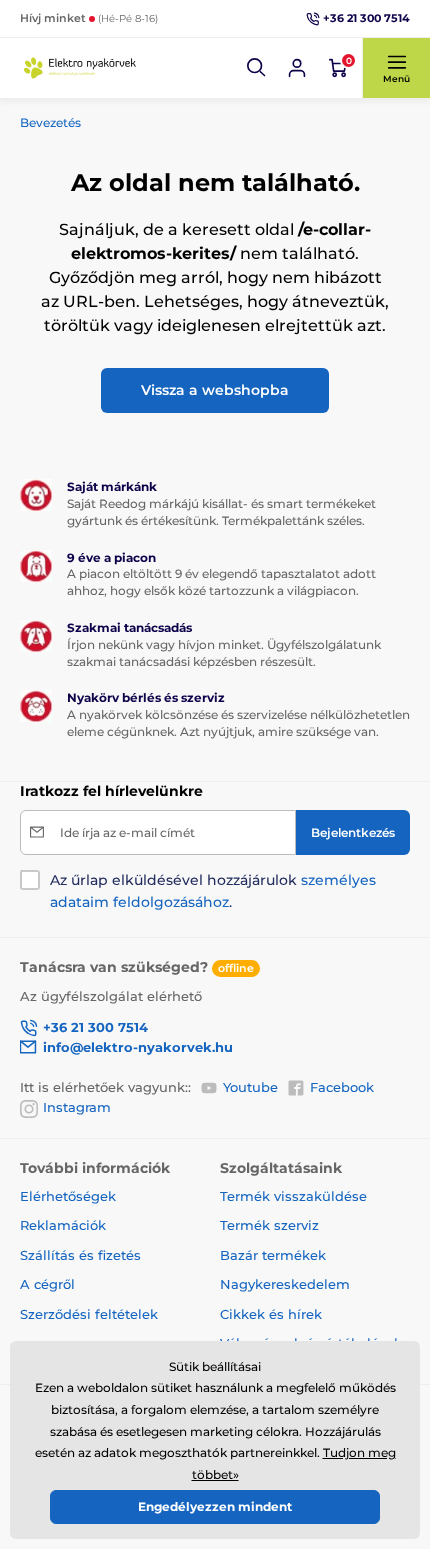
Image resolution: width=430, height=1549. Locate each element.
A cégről (47, 1284)
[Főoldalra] (80, 68)
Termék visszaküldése (293, 1196)
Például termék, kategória (154, 111)
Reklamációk (63, 1225)
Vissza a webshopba (215, 390)
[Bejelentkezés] (297, 68)
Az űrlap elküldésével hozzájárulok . (213, 891)
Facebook (342, 1087)
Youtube (250, 1087)
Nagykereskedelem (285, 1284)
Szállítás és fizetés (80, 1255)
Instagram (77, 1107)
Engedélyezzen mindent (215, 1506)
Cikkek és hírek (271, 1314)
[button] (257, 68)
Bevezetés (50, 122)
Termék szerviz (269, 1225)
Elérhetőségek (68, 1196)
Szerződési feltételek (89, 1314)
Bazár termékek (273, 1255)
